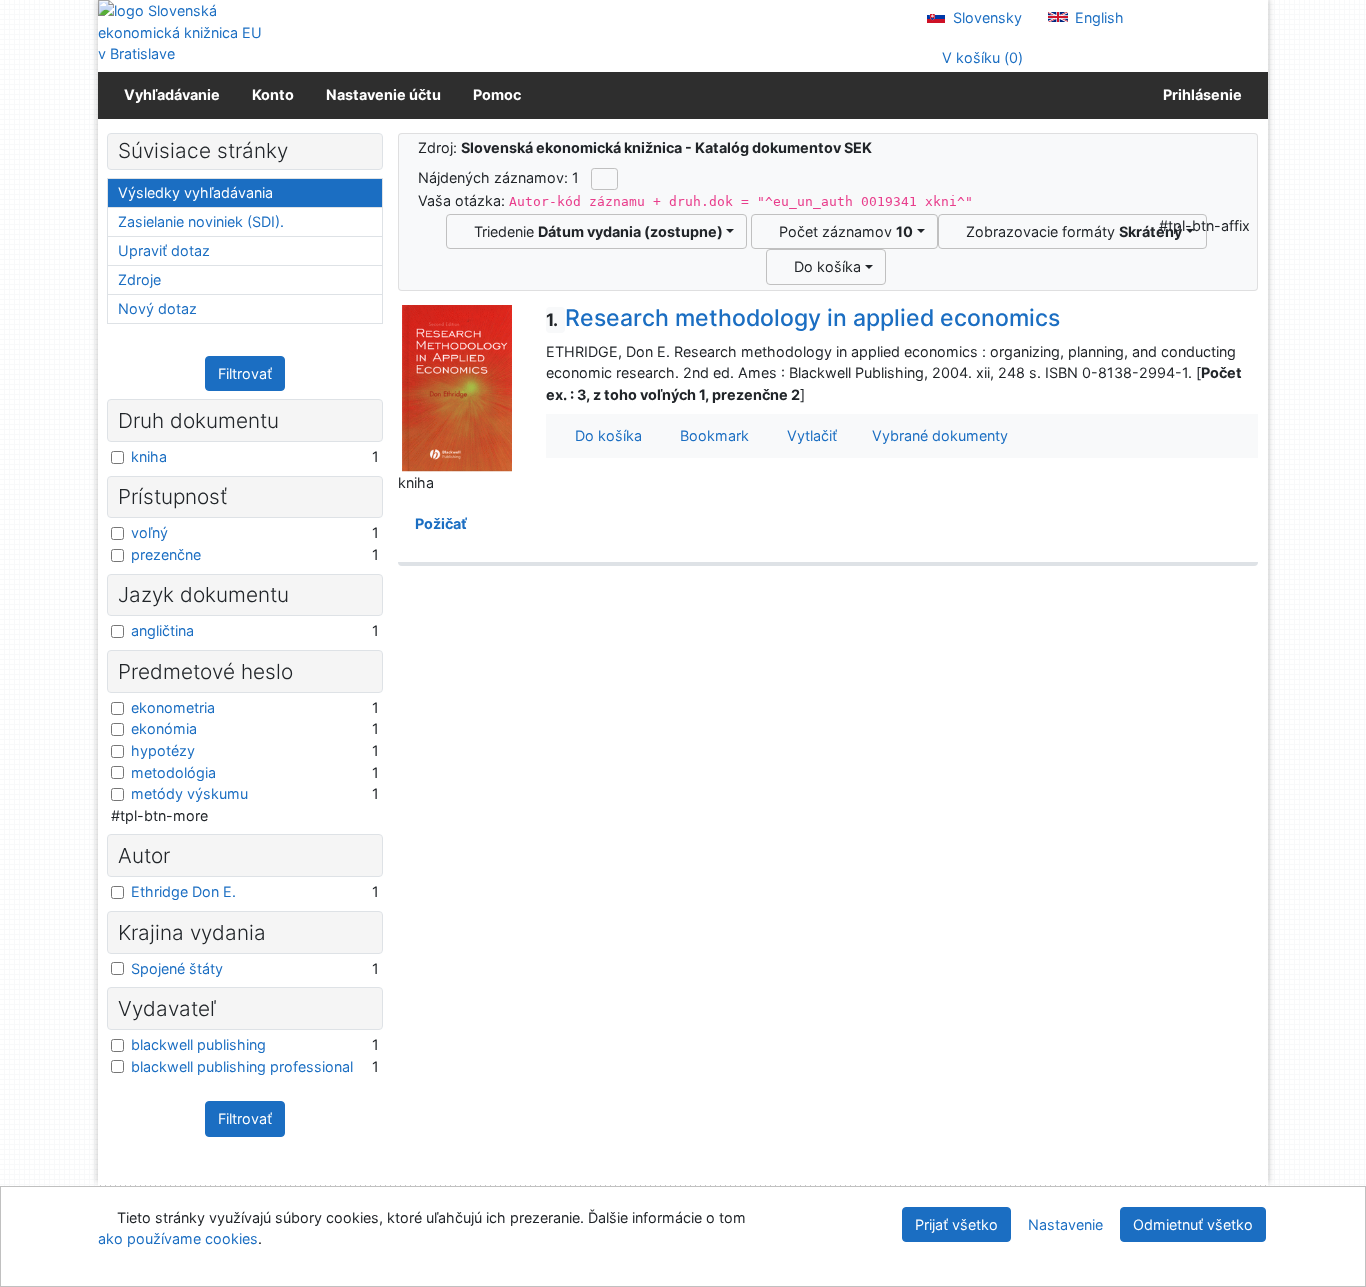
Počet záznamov (842, 231)
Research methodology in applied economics (803, 318)
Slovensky (985, 17)
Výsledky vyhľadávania (195, 192)
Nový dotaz (157, 308)
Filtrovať (245, 373)
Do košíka (823, 266)
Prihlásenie (1199, 94)
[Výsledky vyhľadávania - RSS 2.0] (604, 179)
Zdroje (139, 279)
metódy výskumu (189, 793)
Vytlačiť (808, 435)
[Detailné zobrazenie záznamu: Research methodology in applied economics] (457, 387)
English (1097, 17)
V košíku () (980, 57)
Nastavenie (1065, 1224)
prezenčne (166, 554)
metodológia (173, 772)
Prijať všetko (956, 1224)
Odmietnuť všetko (1193, 1224)
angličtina (162, 630)
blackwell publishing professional (242, 1066)
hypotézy (163, 750)
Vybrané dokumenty (938, 435)
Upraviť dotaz (164, 250)
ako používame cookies (178, 1238)
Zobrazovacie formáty (1070, 231)
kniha (149, 456)
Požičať (438, 523)
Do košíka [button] (604, 435)
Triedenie (594, 231)
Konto (273, 94)
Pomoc (497, 94)
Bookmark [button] (710, 435)
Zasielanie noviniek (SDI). (201, 221)
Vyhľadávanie (172, 94)
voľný (149, 532)
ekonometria (173, 707)
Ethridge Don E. (183, 891)
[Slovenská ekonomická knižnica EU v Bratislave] (183, 32)
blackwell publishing (198, 1044)
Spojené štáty (177, 968)
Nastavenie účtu (383, 94)
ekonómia (164, 728)
